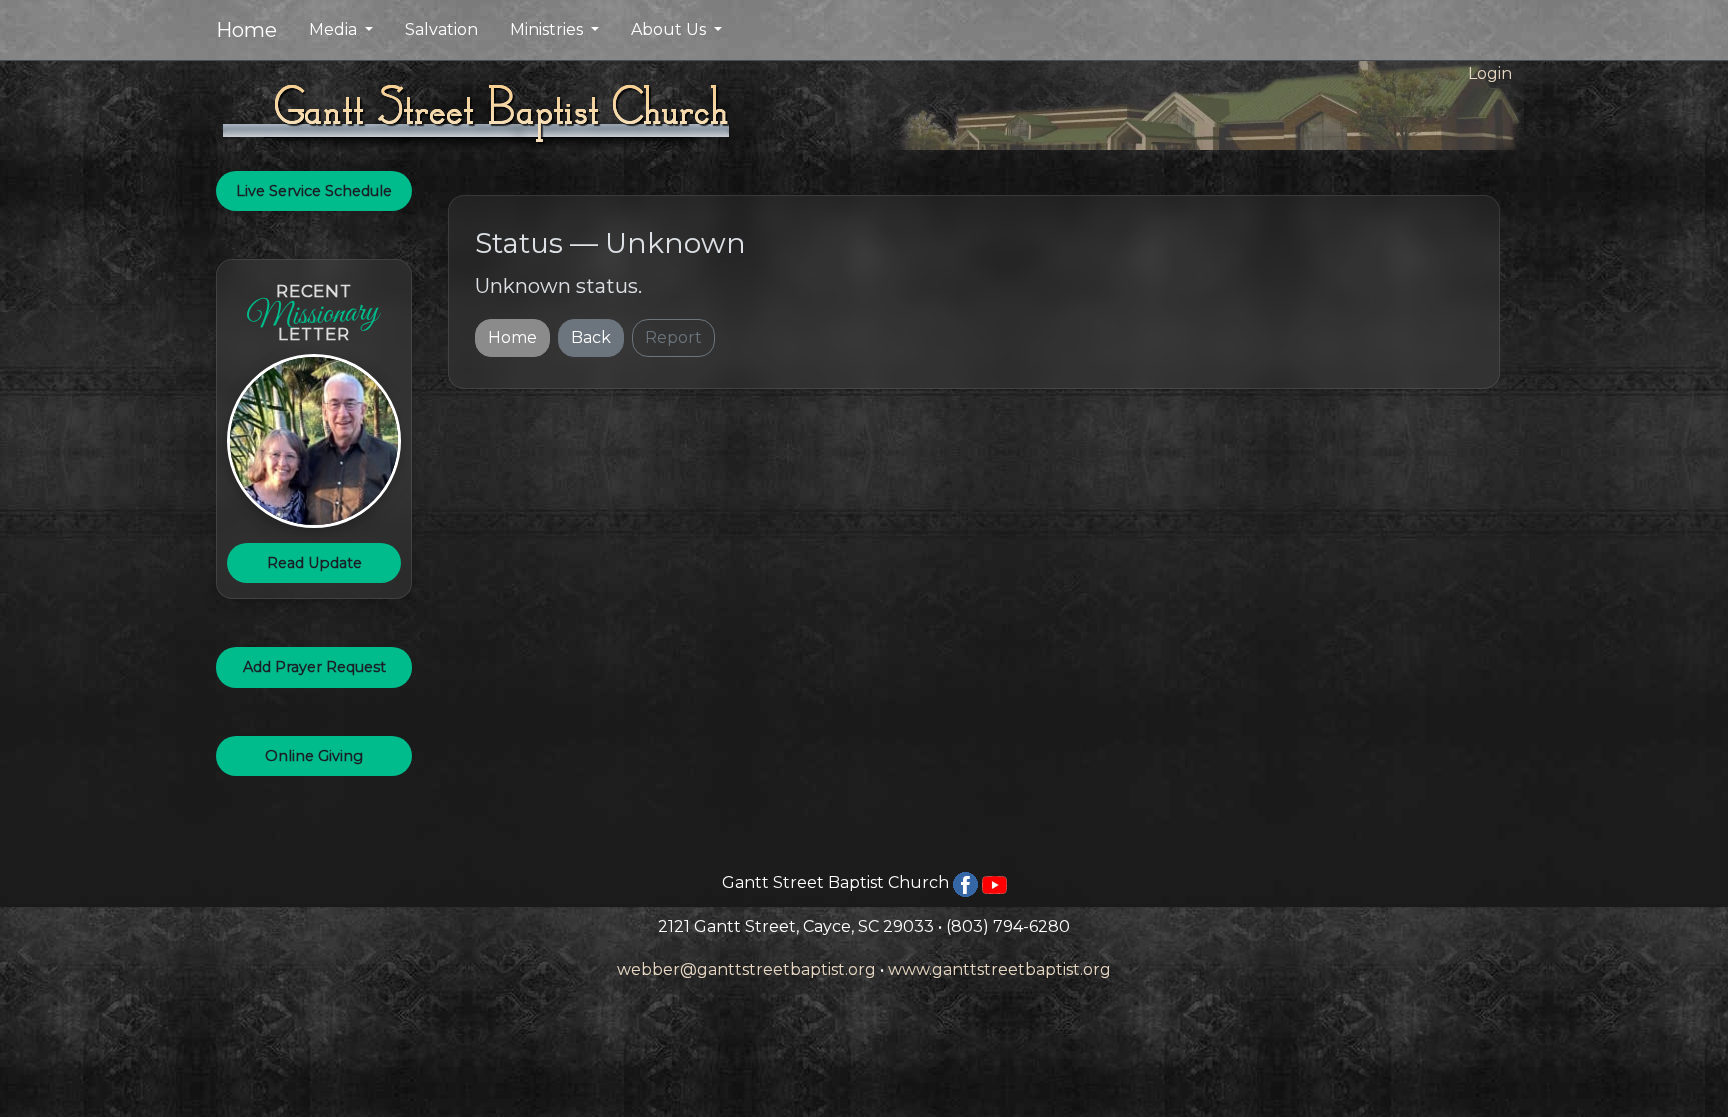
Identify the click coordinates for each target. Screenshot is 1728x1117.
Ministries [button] (548, 29)
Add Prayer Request (314, 667)
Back (591, 337)
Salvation (441, 29)
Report (673, 337)
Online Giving (314, 756)
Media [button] (335, 29)
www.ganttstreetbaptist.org (999, 969)
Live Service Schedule (314, 191)
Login (1490, 73)
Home (246, 30)
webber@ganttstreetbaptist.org (746, 969)
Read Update (314, 563)
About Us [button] (670, 29)
